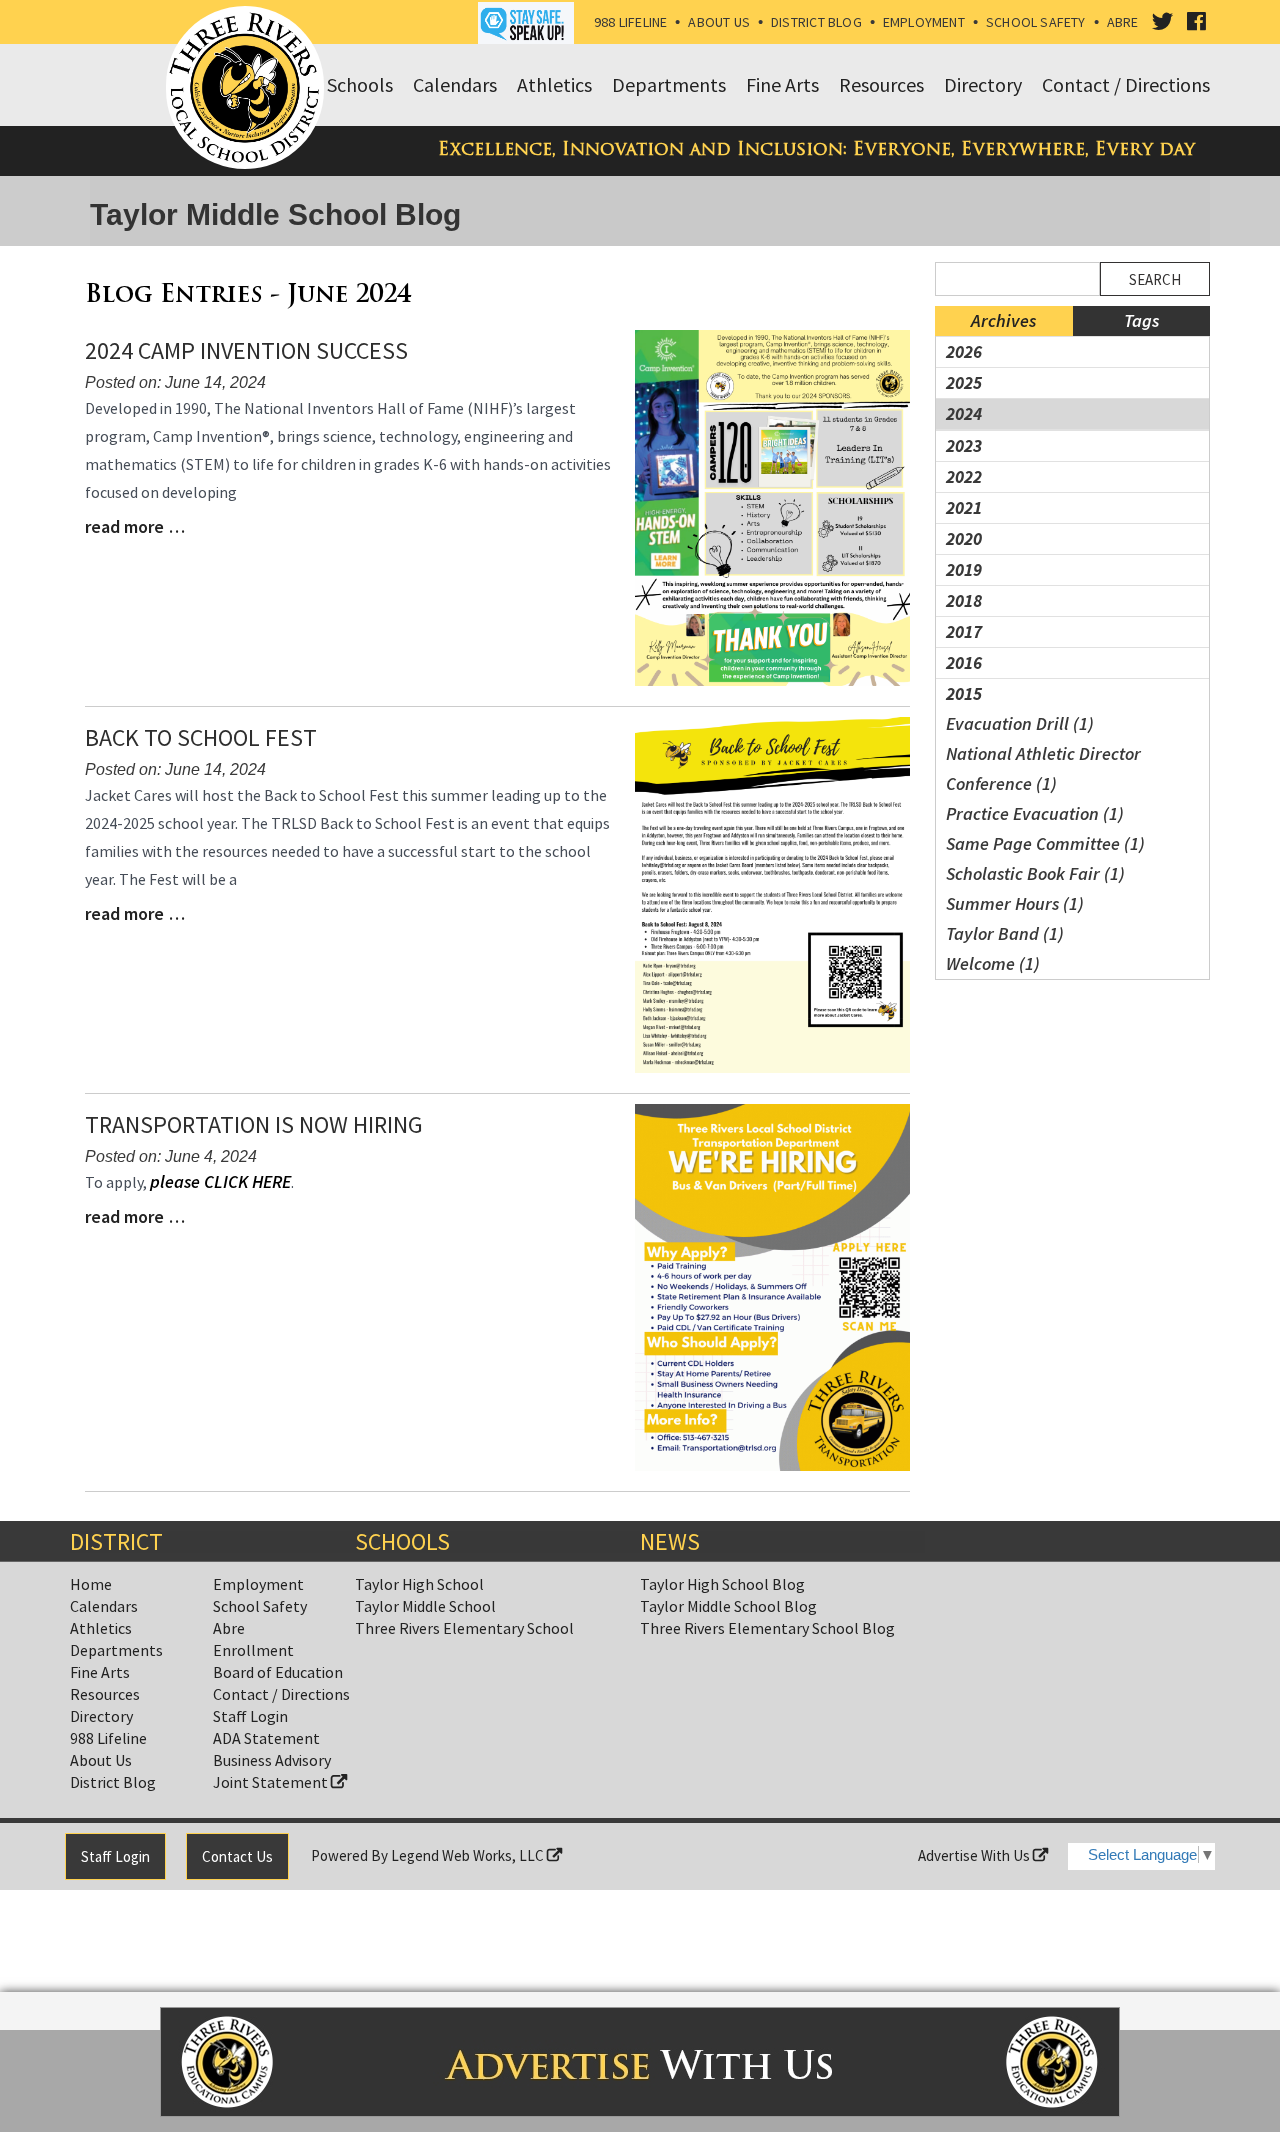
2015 (964, 693)
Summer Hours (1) (1015, 903)
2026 (964, 351)
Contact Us (237, 1856)
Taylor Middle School (425, 1606)
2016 (964, 662)
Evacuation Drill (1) (1020, 723)
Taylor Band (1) (1005, 933)
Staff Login (250, 1716)
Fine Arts (100, 1672)
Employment (924, 22)
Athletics (101, 1628)
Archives (1003, 320)
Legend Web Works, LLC (469, 1855)
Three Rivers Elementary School (464, 1628)
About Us (719, 22)
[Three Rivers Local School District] (249, 89)
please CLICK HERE (220, 1181)
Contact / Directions (281, 1694)
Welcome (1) (993, 963)
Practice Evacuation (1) (1035, 813)
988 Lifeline (631, 22)
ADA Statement (266, 1738)
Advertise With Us (975, 1855)
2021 (964, 507)
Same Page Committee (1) (1045, 843)
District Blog (816, 22)
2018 (964, 600)
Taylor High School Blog (722, 1584)
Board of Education (278, 1672)
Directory (101, 1716)
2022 (964, 476)
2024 (964, 413)
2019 (964, 569)
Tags (1141, 320)
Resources (105, 1694)
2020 (964, 538)
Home (91, 1584)
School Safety (1036, 22)
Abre (1123, 22)
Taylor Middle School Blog (728, 1606)
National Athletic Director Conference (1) (1043, 768)
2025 (964, 382)
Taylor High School (419, 1584)
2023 (964, 445)
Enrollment (253, 1650)
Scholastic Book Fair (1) (1035, 873)
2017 (964, 631)
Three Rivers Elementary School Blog (767, 1628)
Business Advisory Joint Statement (272, 1771)
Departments (116, 1650)
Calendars (104, 1606)
